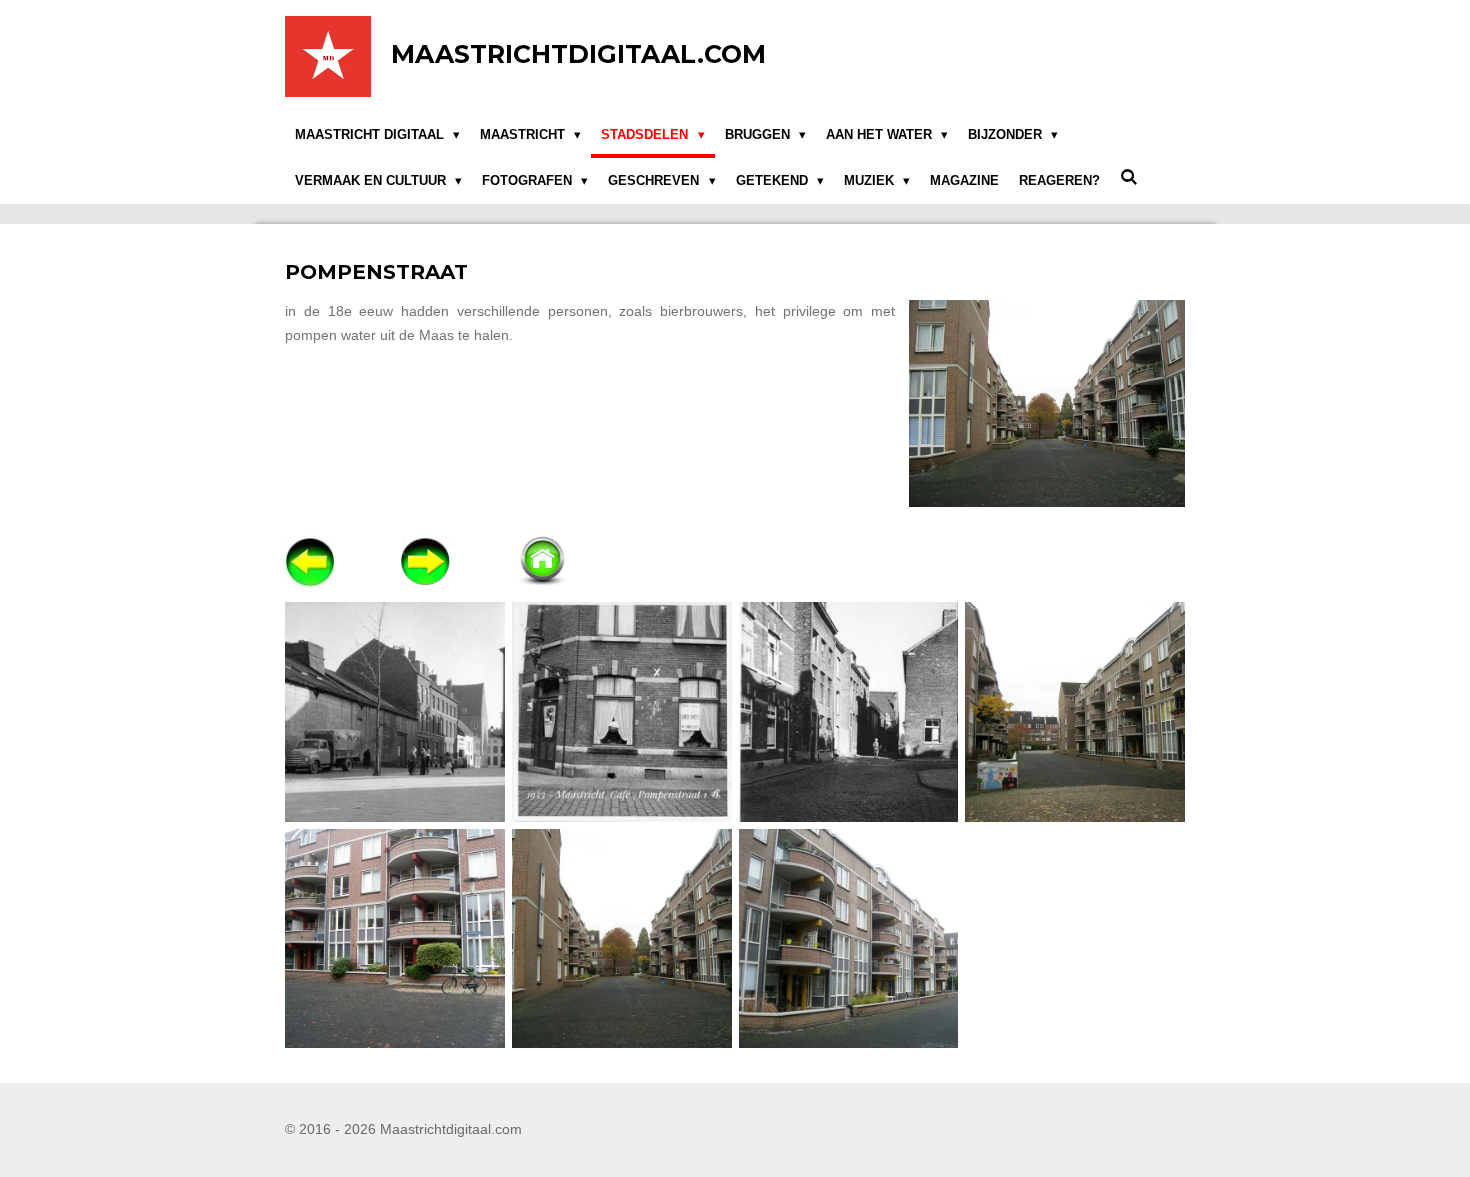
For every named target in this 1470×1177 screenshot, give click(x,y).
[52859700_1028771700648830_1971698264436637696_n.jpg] (848, 711)
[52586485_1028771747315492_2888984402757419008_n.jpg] (395, 711)
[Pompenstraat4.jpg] (848, 938)
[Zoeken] (1129, 177)
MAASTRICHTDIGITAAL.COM (578, 54)
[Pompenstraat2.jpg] (395, 938)
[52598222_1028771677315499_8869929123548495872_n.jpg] (621, 711)
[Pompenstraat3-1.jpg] (621, 938)
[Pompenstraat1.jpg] (1075, 711)
